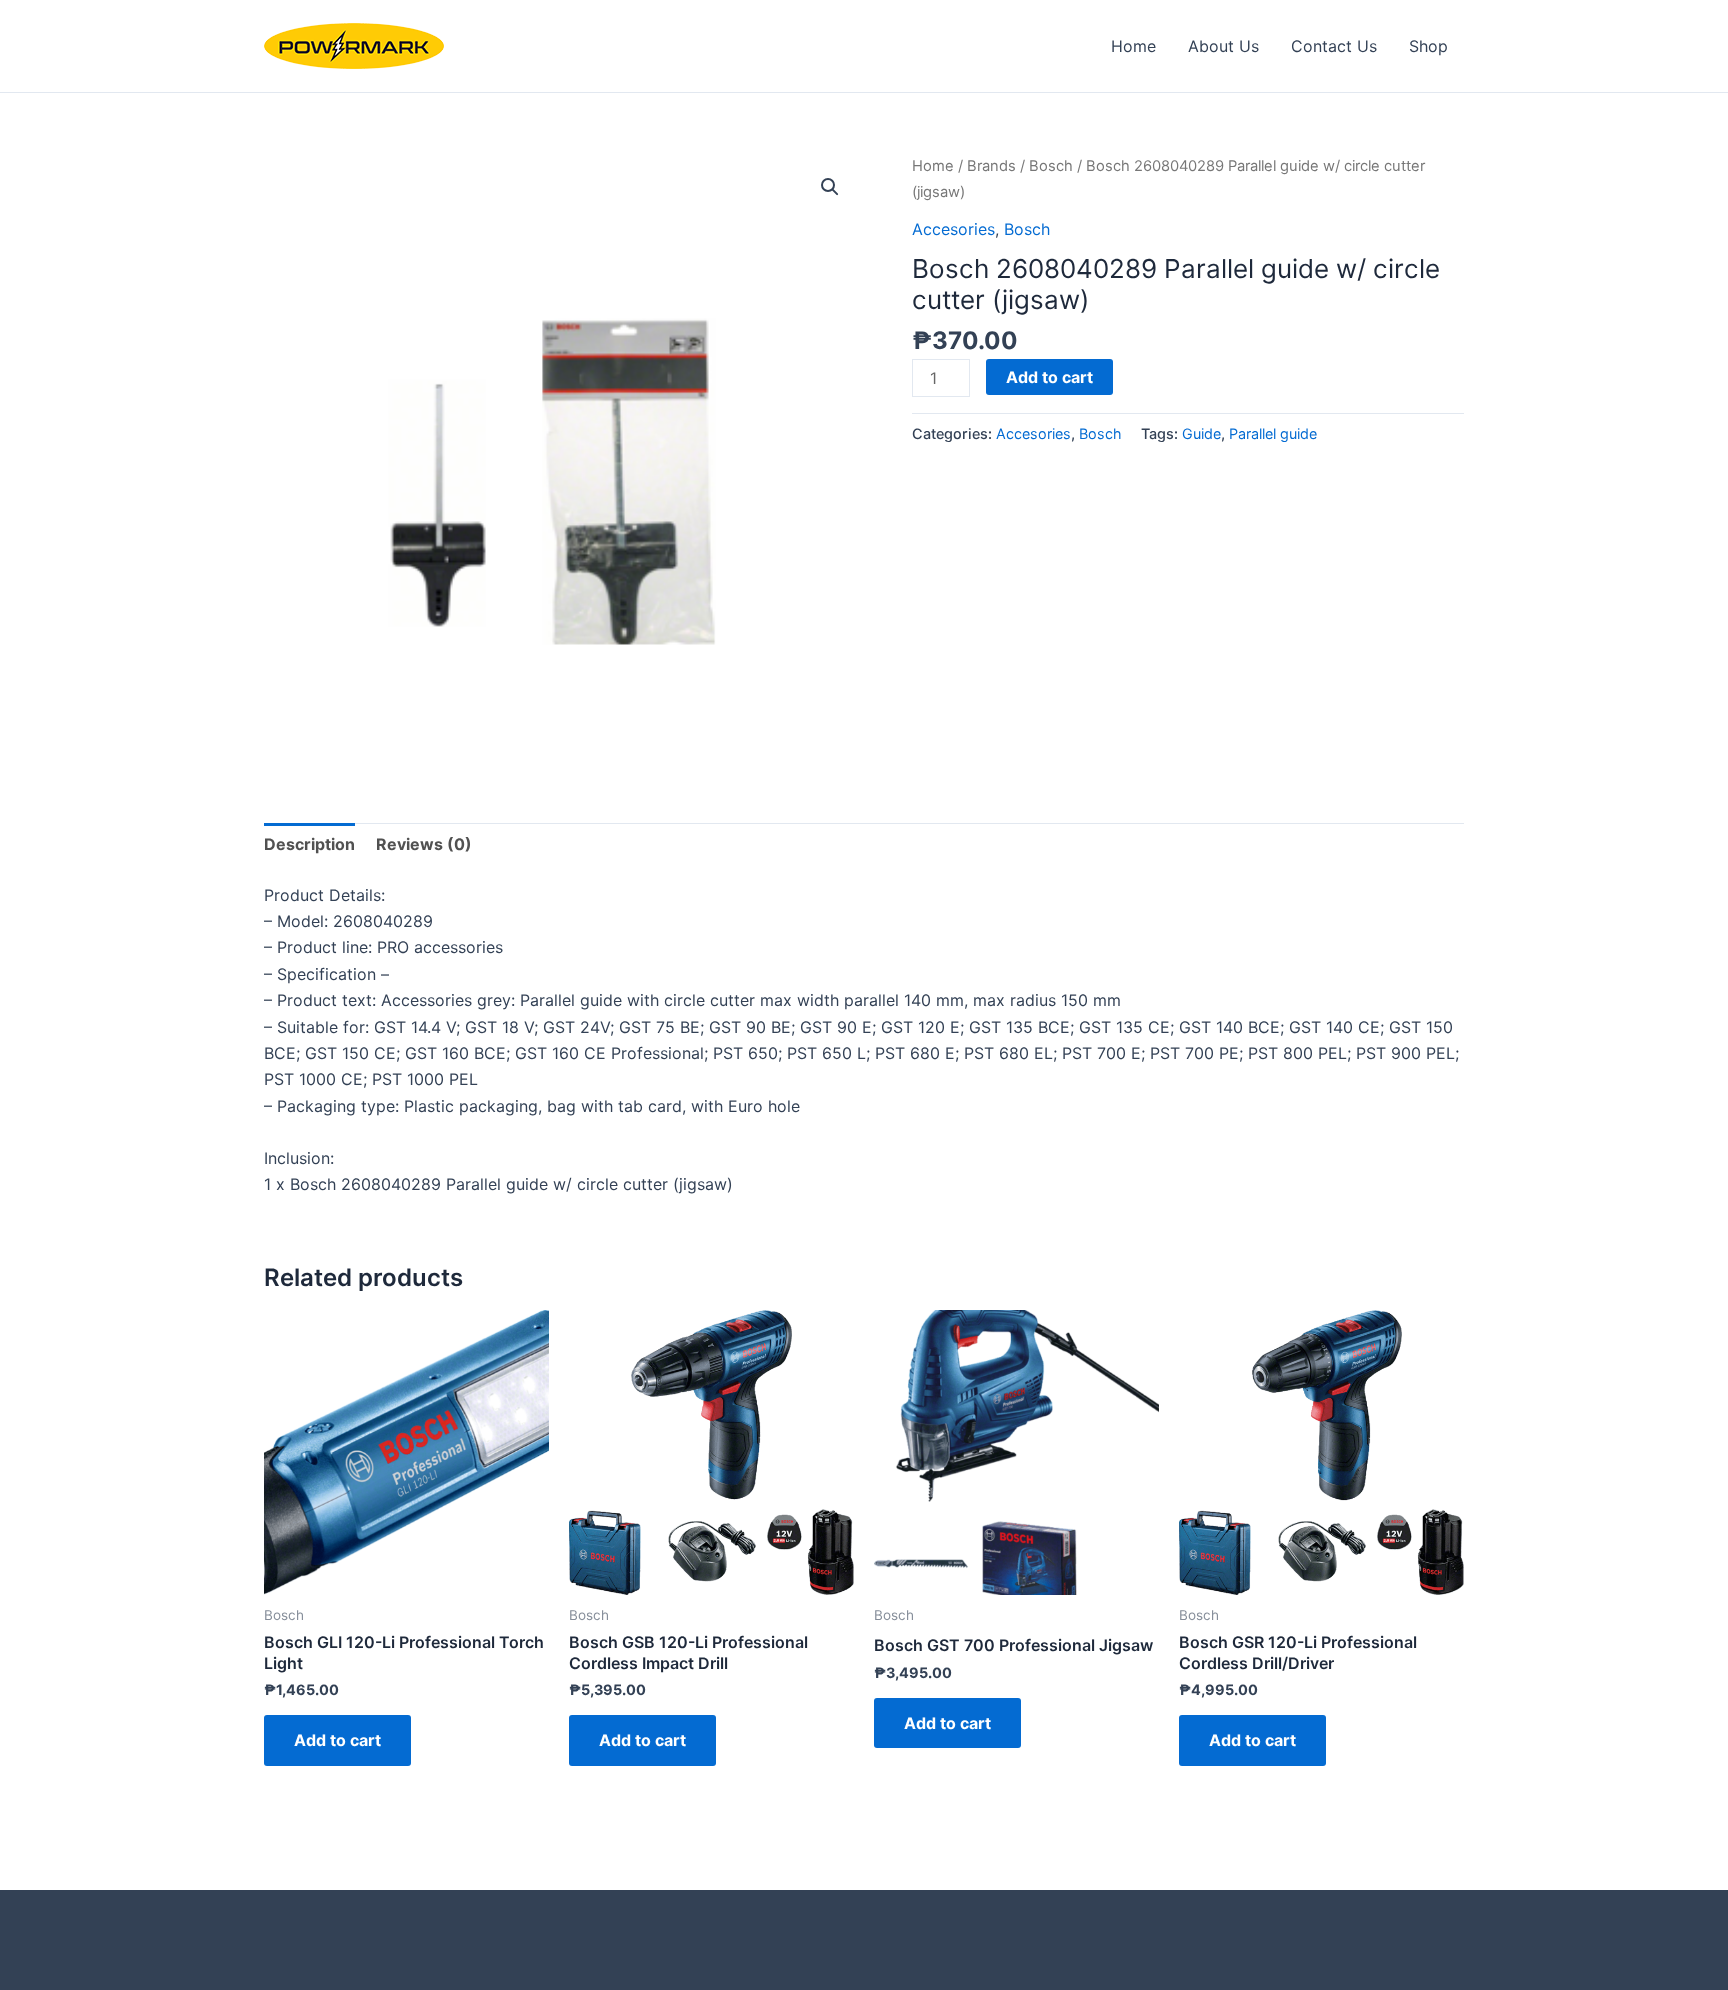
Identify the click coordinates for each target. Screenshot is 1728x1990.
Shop (1428, 46)
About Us (1223, 46)
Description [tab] (309, 844)
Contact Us (1334, 46)
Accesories (953, 229)
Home (1133, 46)
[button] (830, 187)
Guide (1201, 433)
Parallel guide (1273, 433)
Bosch (1051, 166)
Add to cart (1049, 377)
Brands (991, 166)
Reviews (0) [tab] (424, 844)
